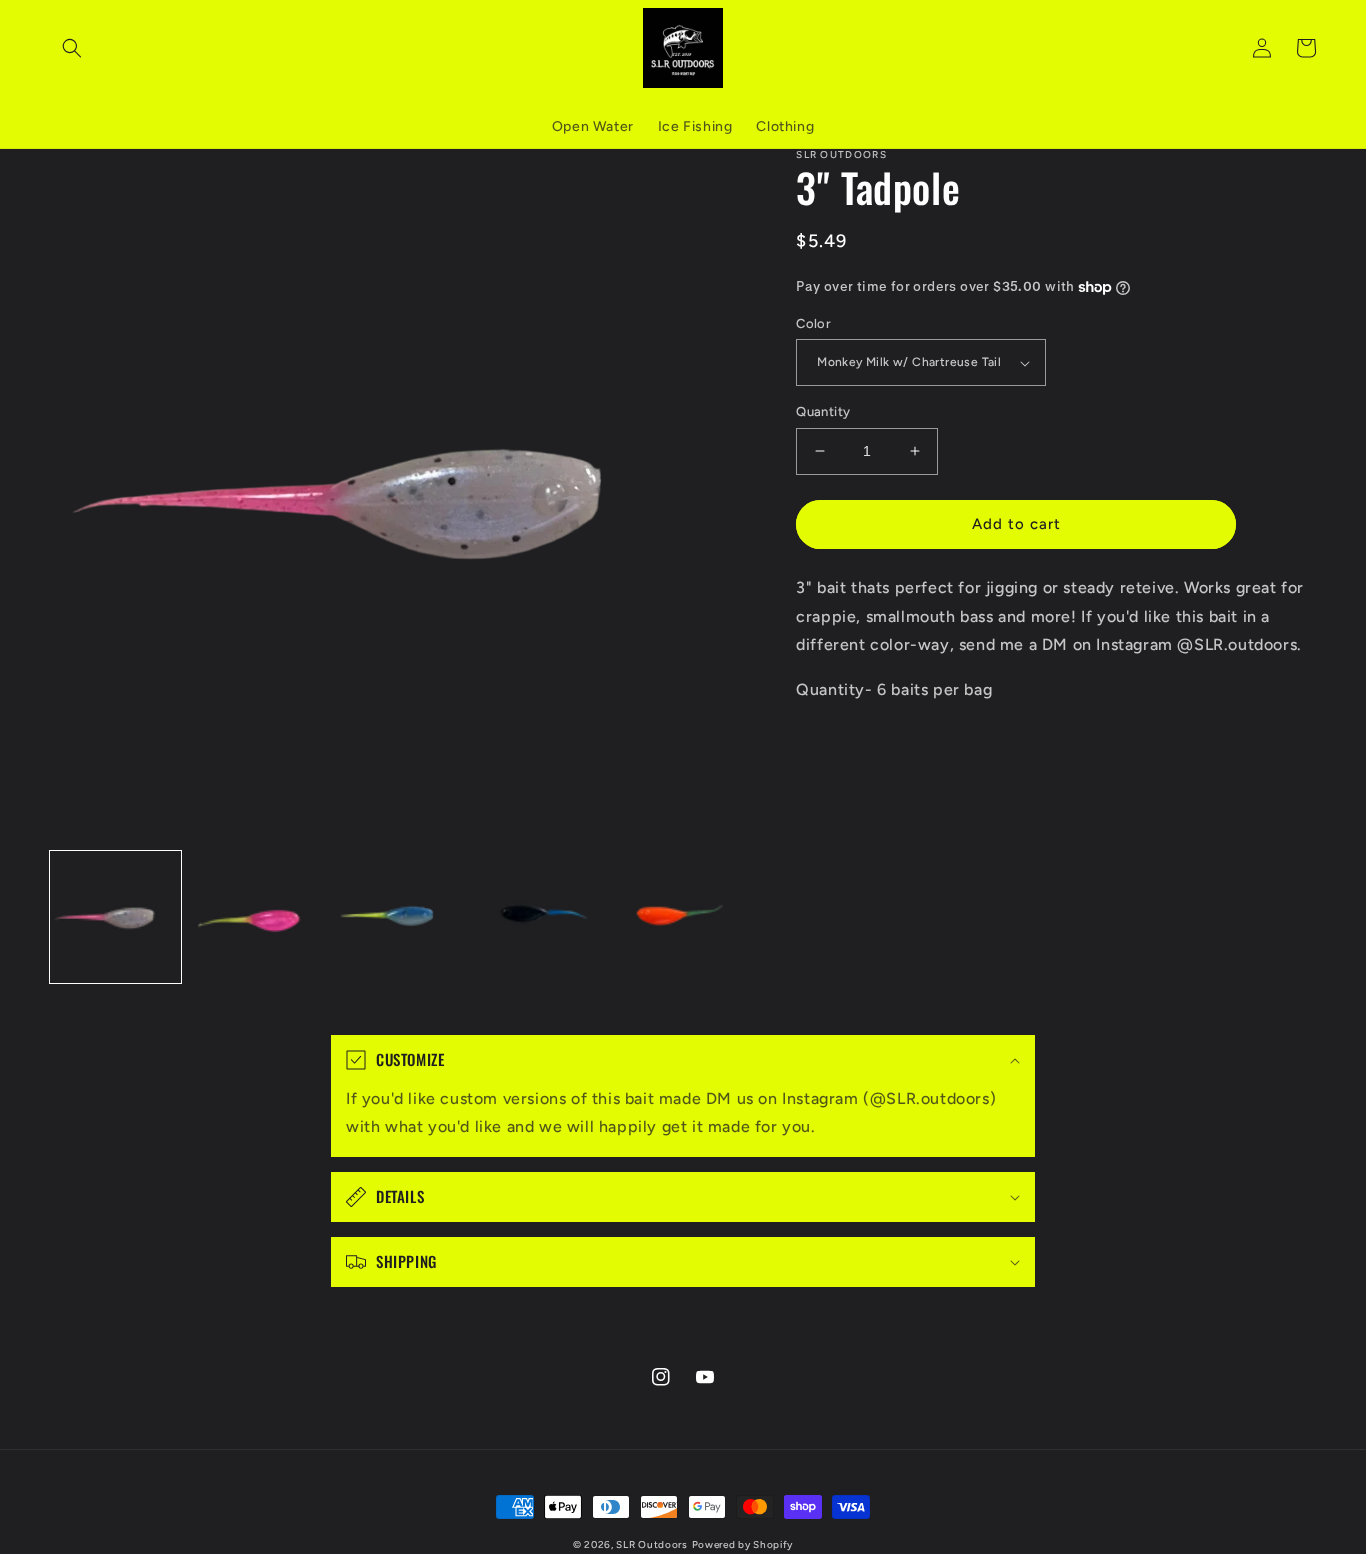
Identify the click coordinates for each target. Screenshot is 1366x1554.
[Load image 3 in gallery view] (398, 916)
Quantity (823, 411)
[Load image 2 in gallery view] (256, 916)
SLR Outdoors (651, 1544)
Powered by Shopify (743, 1544)
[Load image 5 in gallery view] (680, 916)
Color (813, 323)
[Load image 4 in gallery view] (539, 916)
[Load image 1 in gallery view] (115, 916)
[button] (72, 48)
